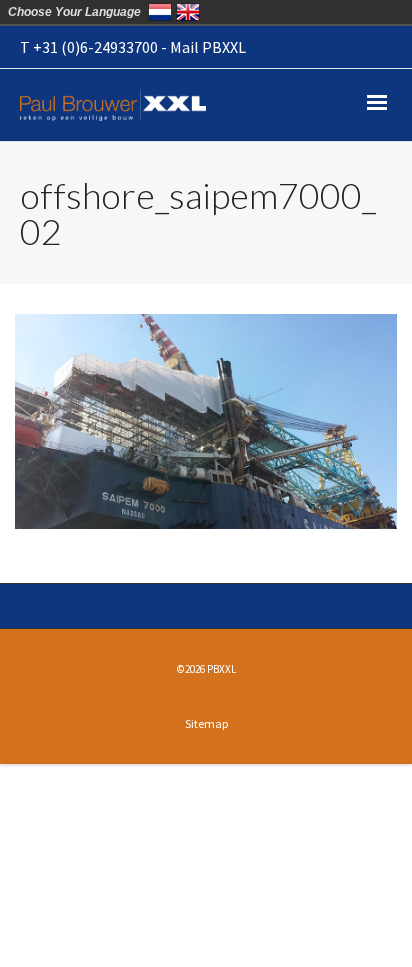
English (188, 12)
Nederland (160, 12)
